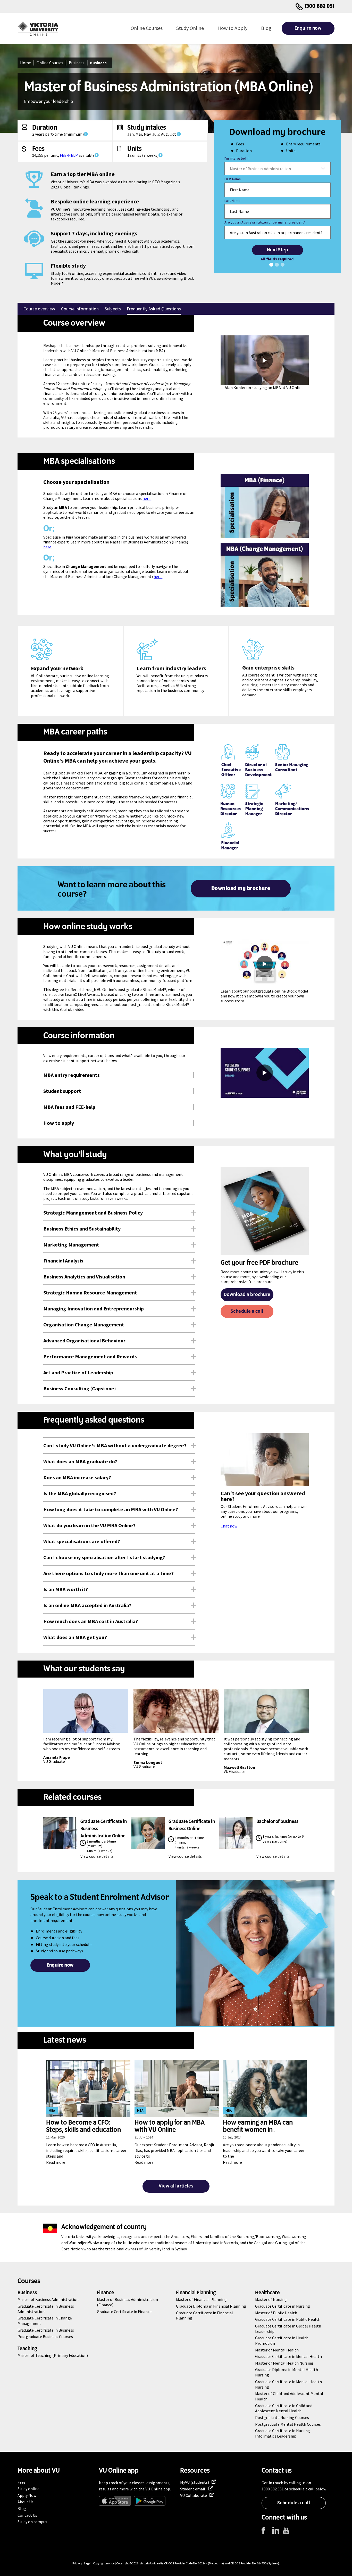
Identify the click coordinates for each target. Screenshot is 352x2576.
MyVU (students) (195, 2482)
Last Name (232, 201)
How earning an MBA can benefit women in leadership (258, 2130)
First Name (233, 179)
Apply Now (27, 2495)
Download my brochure (241, 889)
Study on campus (32, 2522)
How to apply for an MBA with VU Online (170, 2126)
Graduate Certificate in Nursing (283, 2306)
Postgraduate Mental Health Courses (288, 2424)
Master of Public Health (276, 2313)
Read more (56, 2162)
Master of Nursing (271, 2299)
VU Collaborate (194, 2495)
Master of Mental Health (277, 2350)
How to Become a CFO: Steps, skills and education (83, 2126)
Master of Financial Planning (201, 2299)
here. (147, 498)
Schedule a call (247, 1311)
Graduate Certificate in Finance (124, 2311)
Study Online (190, 28)
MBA (52, 2111)
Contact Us (27, 2515)
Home (26, 63)
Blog (266, 28)
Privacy (77, 2563)
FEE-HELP (69, 155)
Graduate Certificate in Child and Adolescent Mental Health (284, 2408)
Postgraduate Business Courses (45, 2336)
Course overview (39, 309)
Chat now (229, 1526)
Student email (193, 2489)
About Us (26, 2502)
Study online (28, 2489)
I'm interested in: (237, 158)
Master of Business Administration (48, 2299)
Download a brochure (247, 1295)
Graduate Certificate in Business (46, 2330)
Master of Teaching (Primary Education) (53, 2355)
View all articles (176, 2186)
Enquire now (308, 28)
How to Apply (232, 28)
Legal (88, 2563)
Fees (22, 2482)
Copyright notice (104, 2563)
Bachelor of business (277, 1822)
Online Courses (147, 28)
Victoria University (152, 2563)
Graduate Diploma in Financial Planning (211, 2306)
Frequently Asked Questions (154, 309)
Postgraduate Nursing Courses (282, 2417)
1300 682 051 (320, 6)
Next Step (278, 250)
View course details (97, 1856)
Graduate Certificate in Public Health (288, 2319)
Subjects (113, 309)
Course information (80, 309)
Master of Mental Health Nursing (284, 2363)
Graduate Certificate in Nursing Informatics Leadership (283, 2433)
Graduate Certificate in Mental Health (288, 2356)
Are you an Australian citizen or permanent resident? (265, 222)
